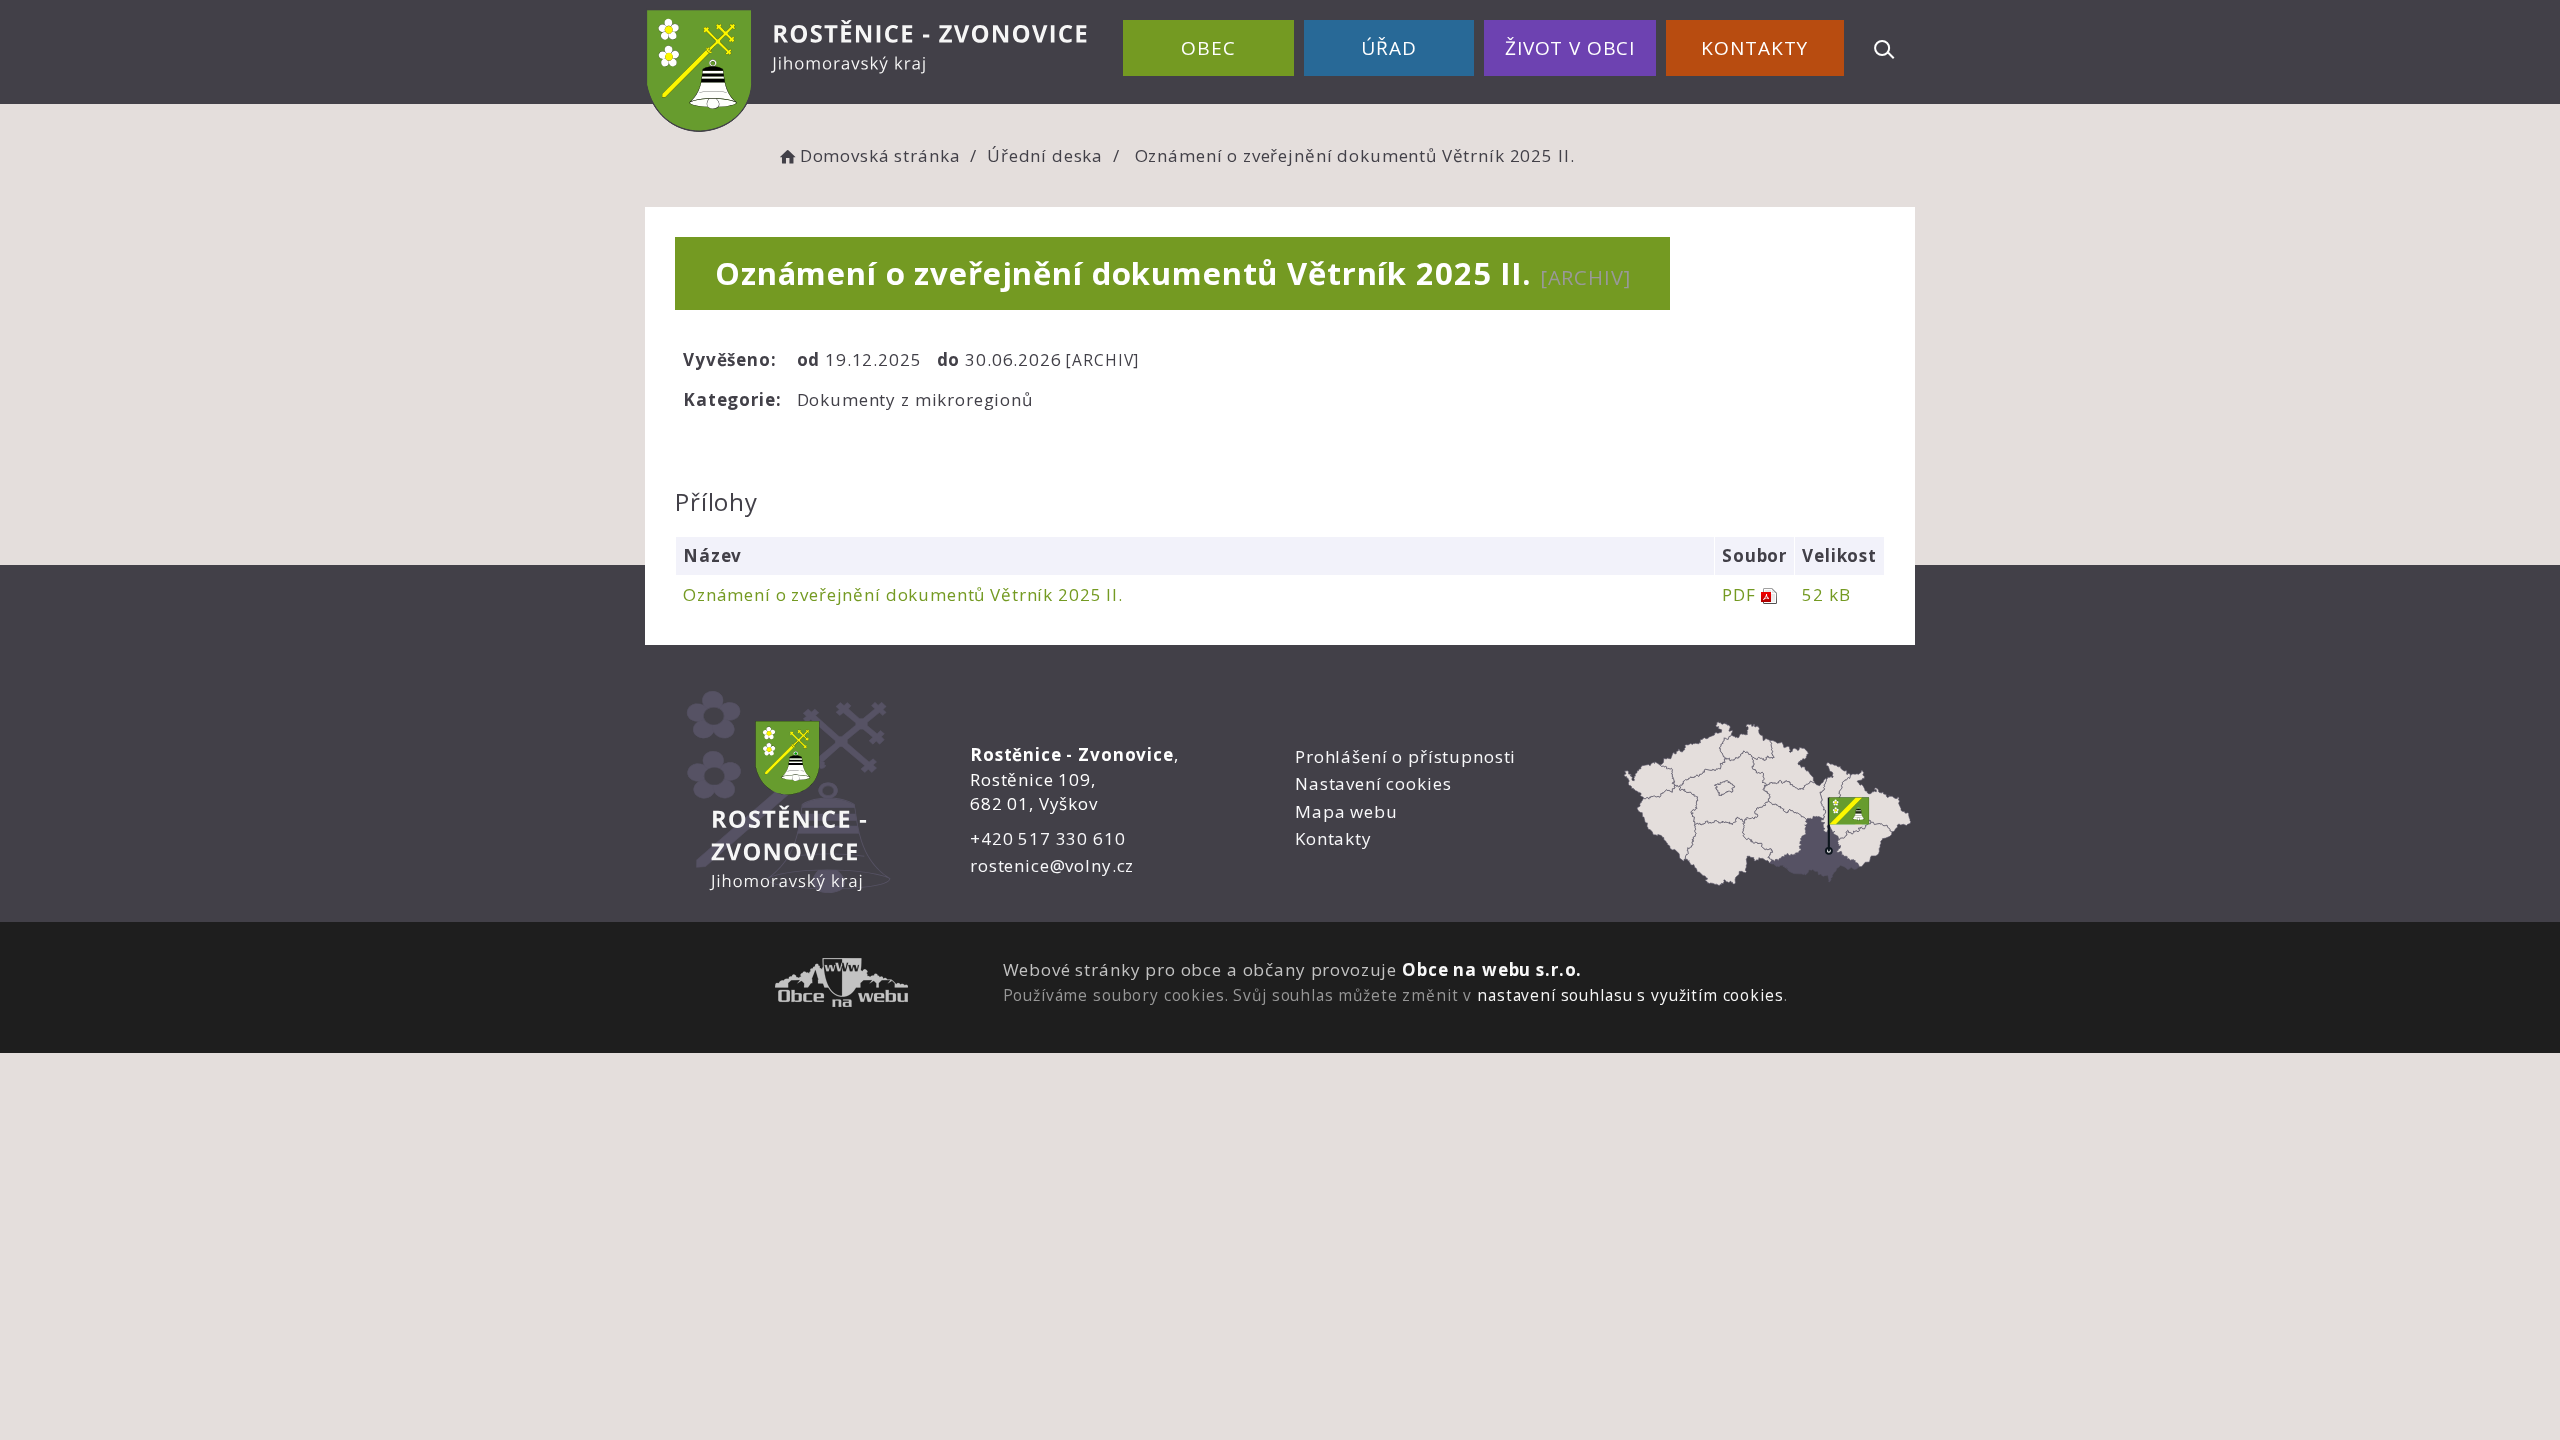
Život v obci (1570, 48)
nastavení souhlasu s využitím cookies (1630, 995)
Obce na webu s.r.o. (1492, 969)
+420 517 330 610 (1048, 838)
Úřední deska (1045, 155)
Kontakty (1754, 48)
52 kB (1826, 594)
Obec (1208, 48)
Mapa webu (1346, 811)
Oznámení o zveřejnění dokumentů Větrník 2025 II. (903, 594)
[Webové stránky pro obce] (841, 985)
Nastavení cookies (1373, 783)
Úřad (1388, 48)
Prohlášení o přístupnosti (1405, 756)
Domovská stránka (880, 155)
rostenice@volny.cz (1052, 865)
